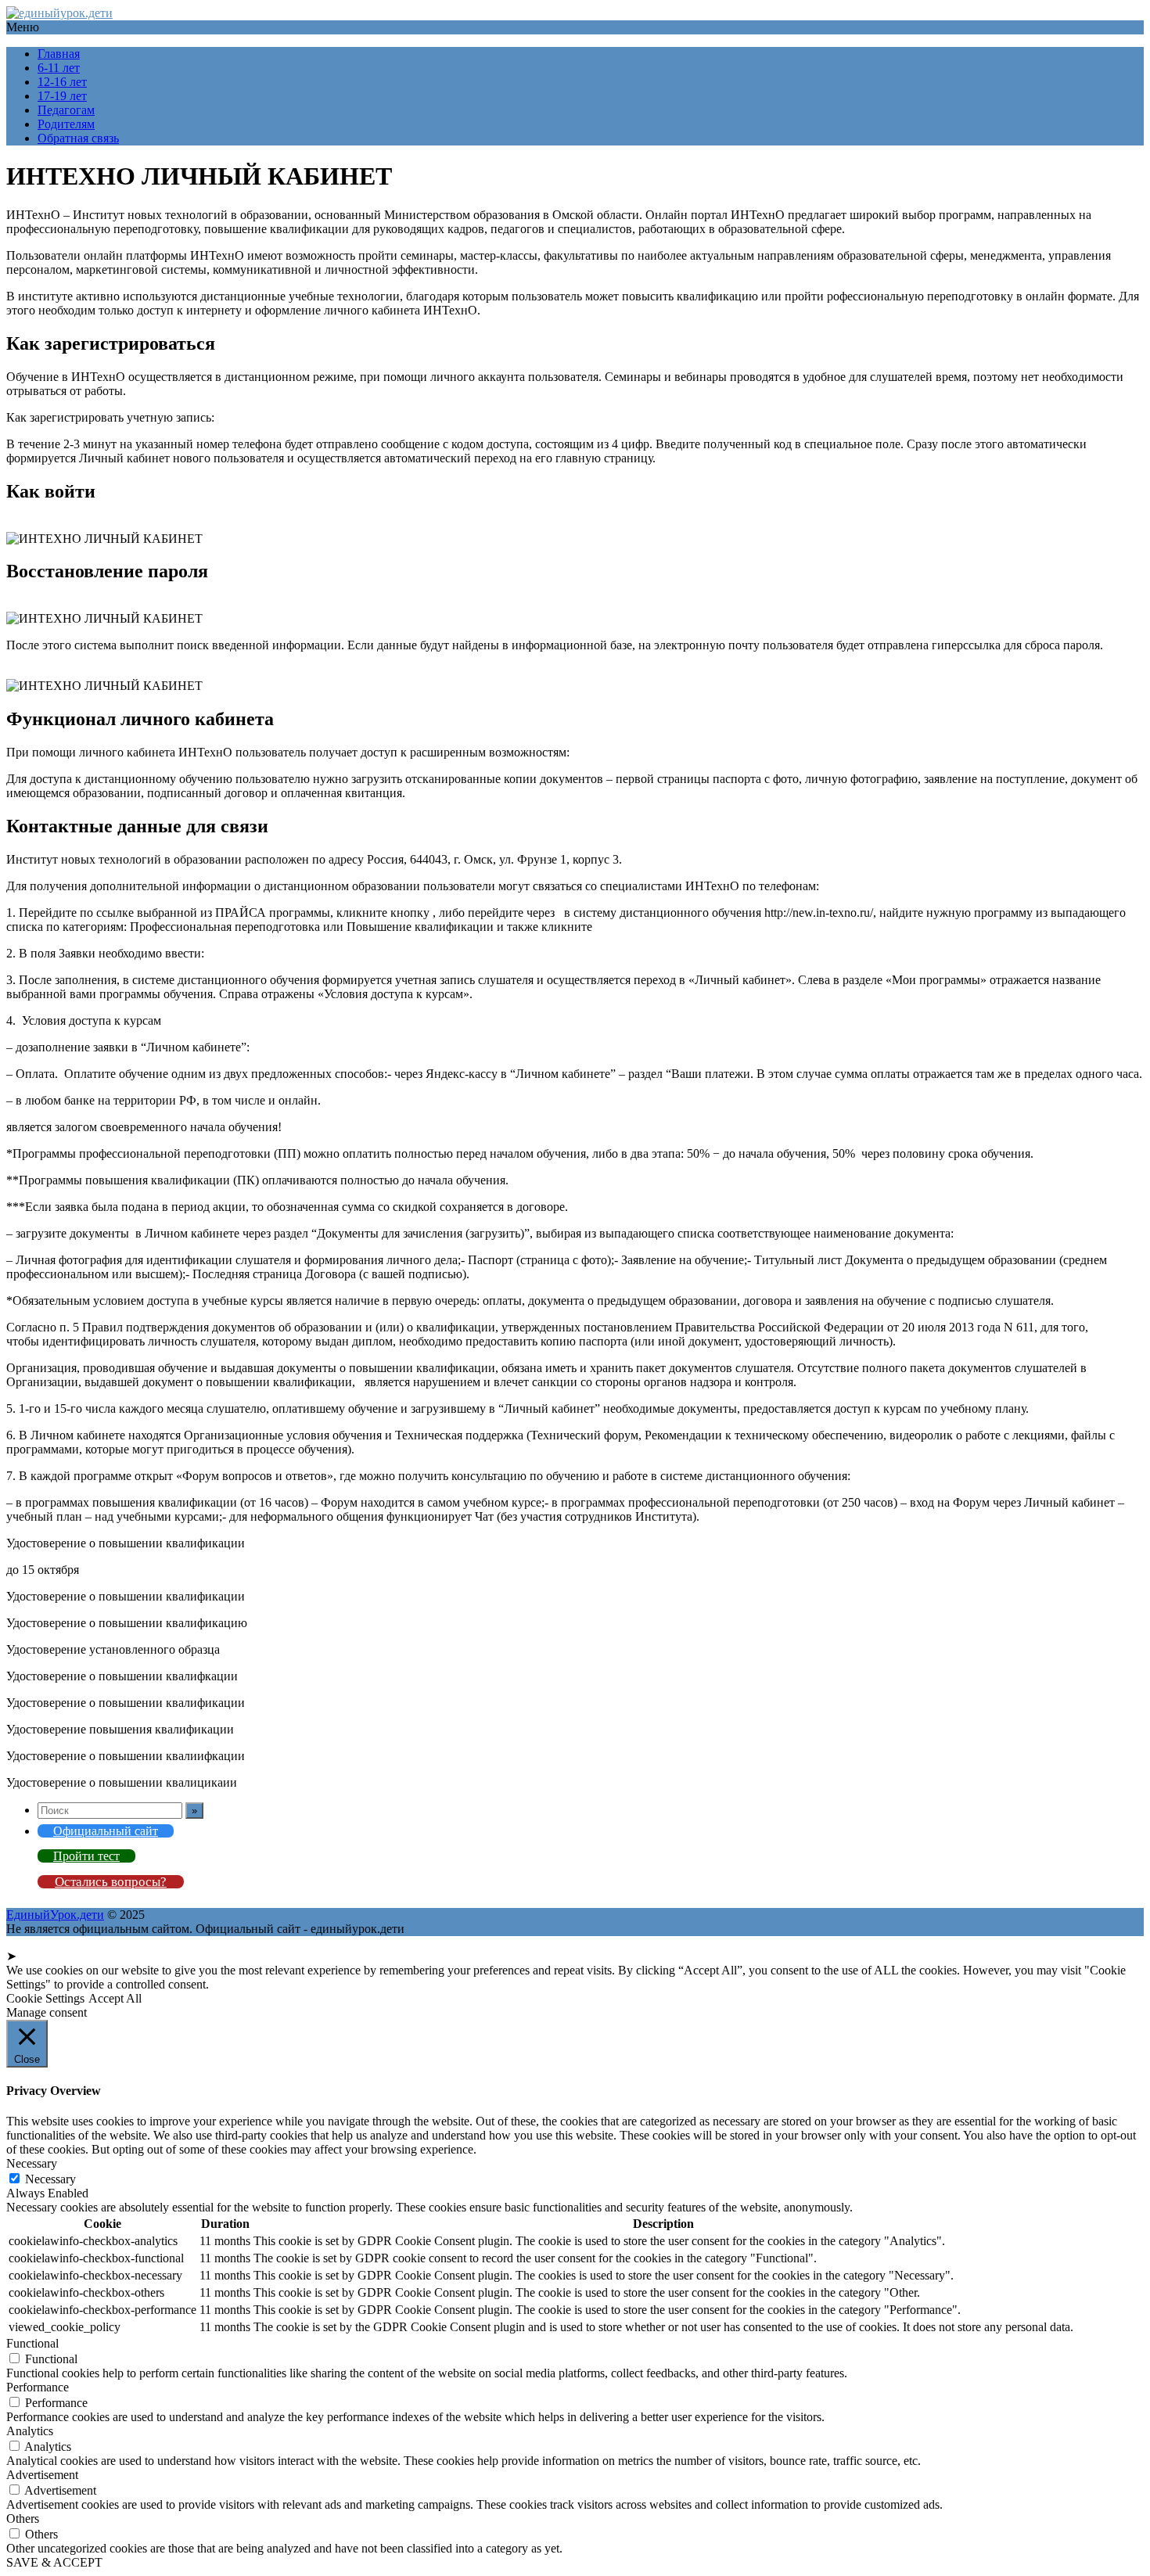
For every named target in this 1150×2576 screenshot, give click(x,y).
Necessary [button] (32, 2163)
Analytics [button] (30, 2431)
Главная (59, 54)
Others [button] (23, 2519)
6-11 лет (59, 68)
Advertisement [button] (42, 2475)
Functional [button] (32, 2343)
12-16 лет (62, 82)
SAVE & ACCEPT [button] (54, 2562)
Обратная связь (78, 138)
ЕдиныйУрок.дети (55, 1915)
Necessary (50, 2179)
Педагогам (66, 110)
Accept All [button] (115, 1998)
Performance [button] (38, 2387)
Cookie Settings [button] (45, 1998)
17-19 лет (62, 96)
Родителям (66, 124)
